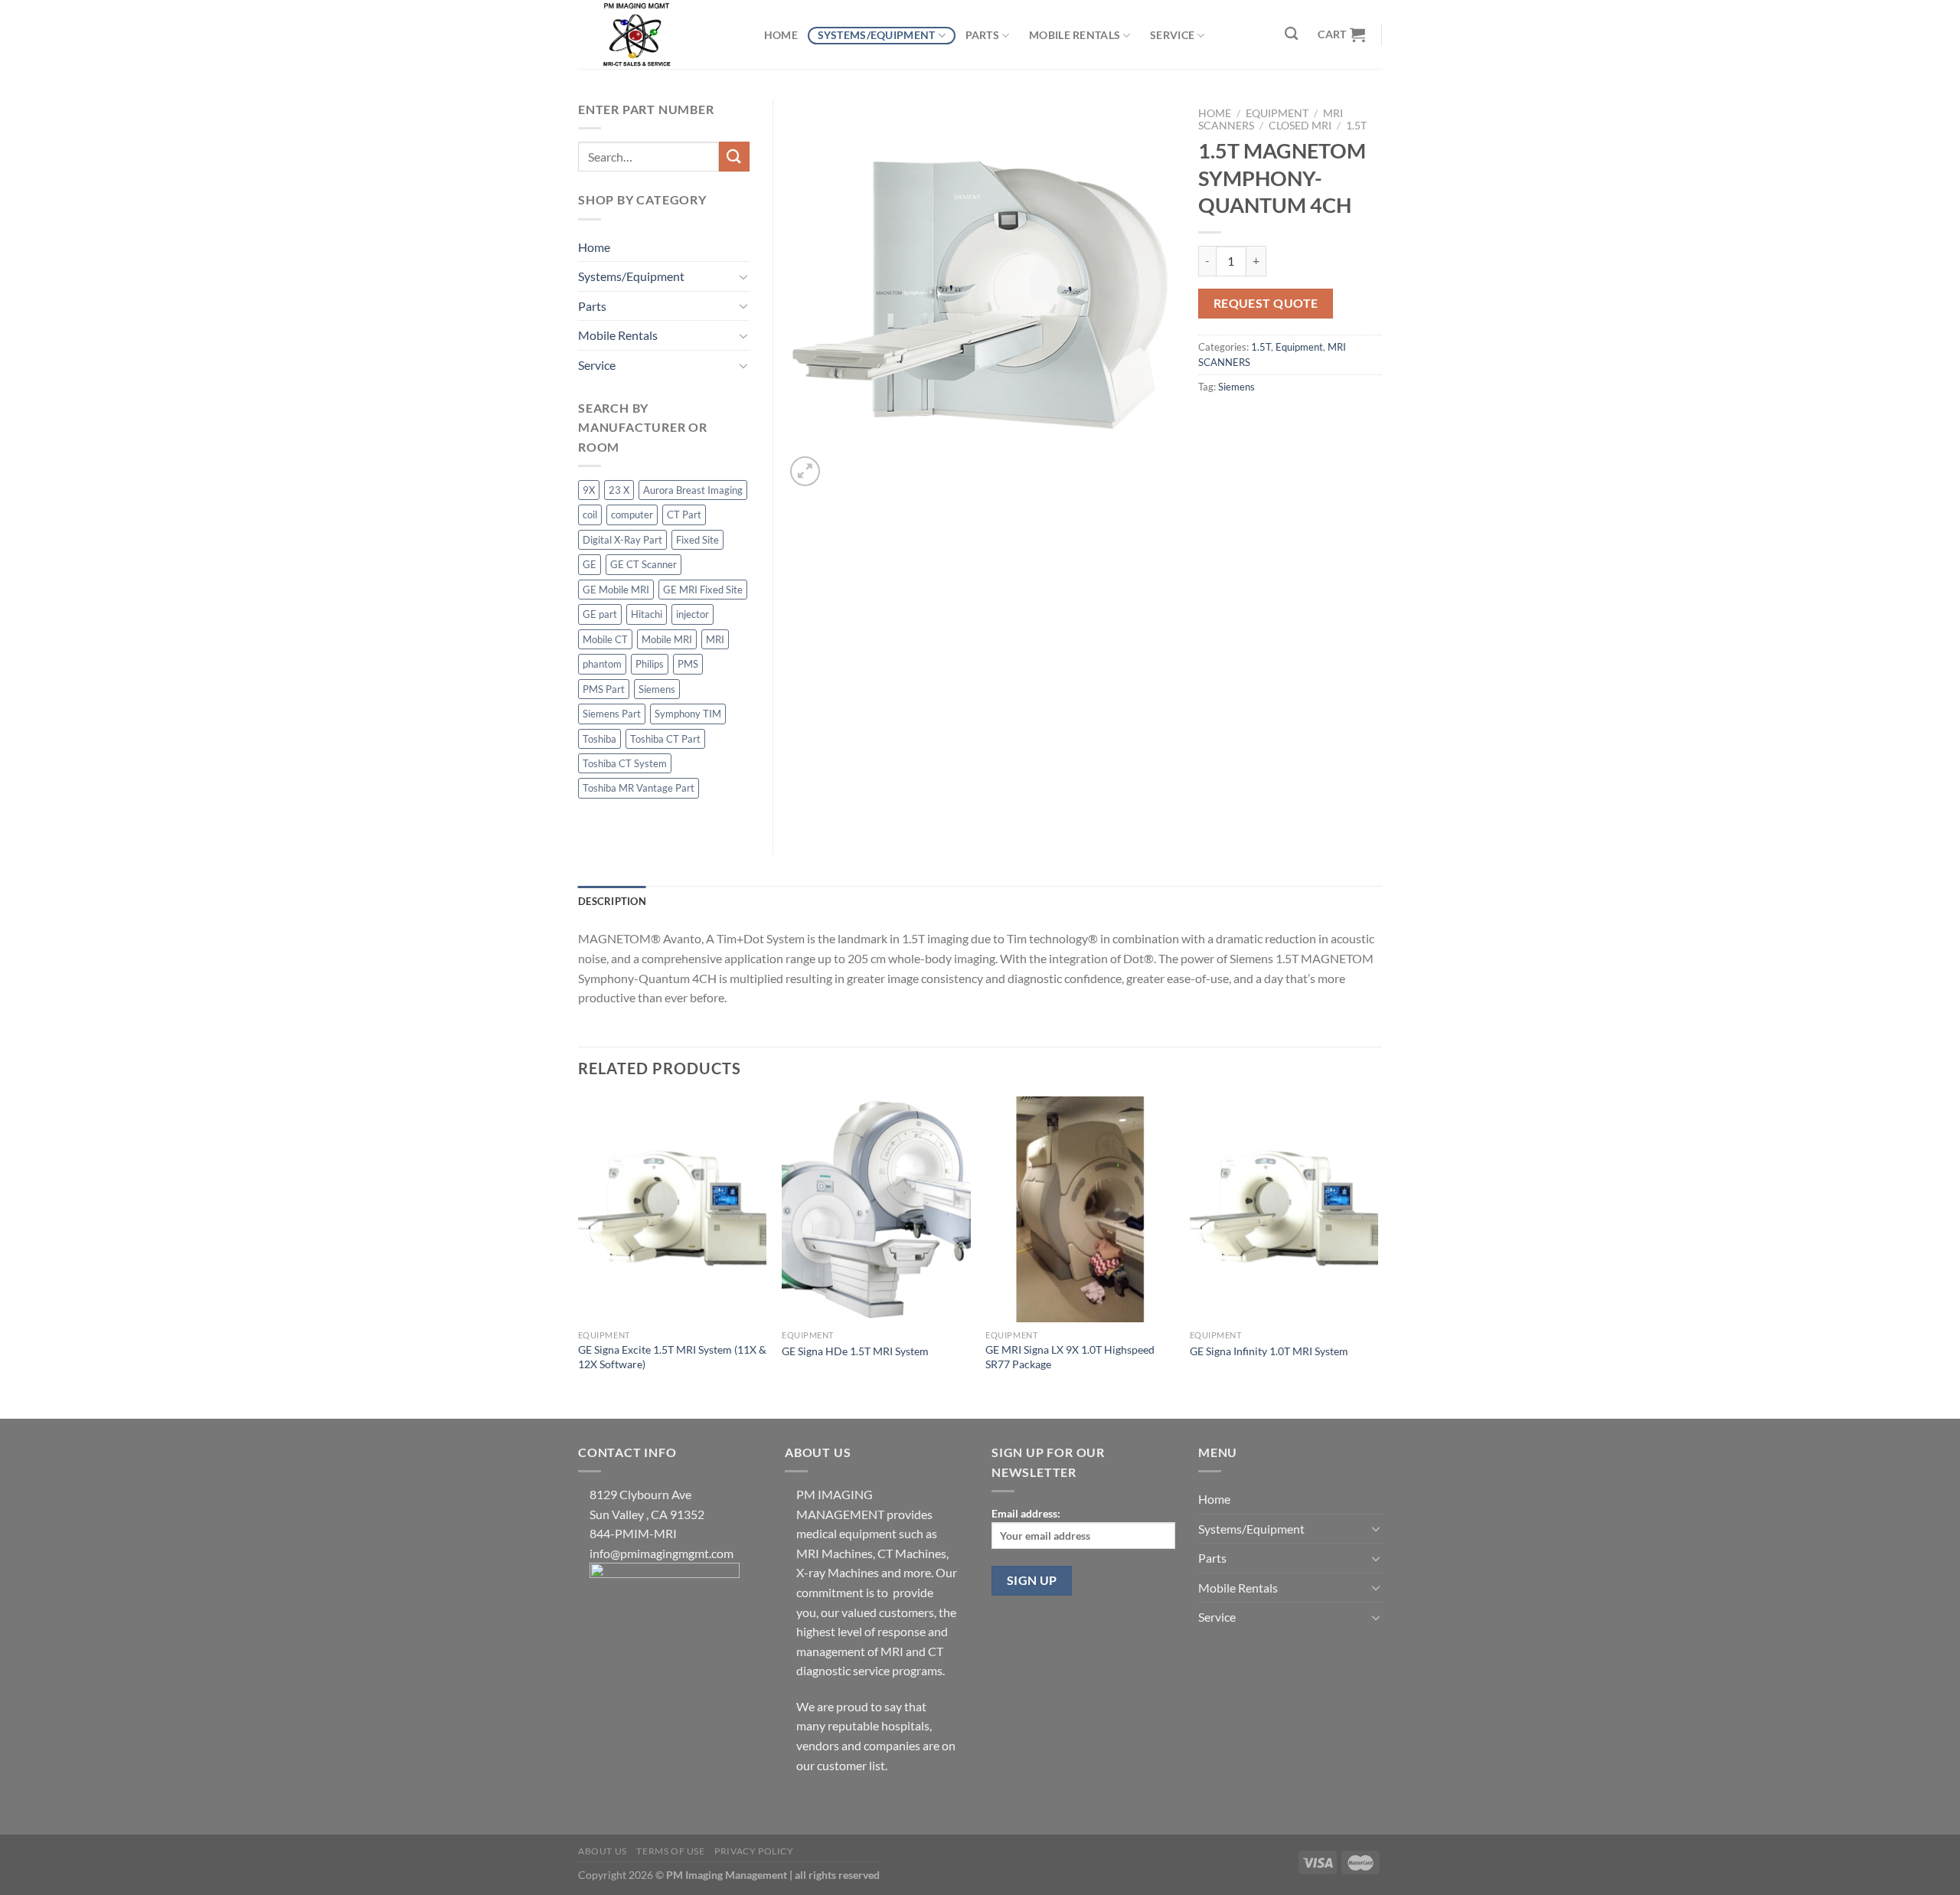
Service (1172, 35)
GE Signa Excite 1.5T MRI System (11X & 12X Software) (672, 1357)
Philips (650, 664)
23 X (619, 490)
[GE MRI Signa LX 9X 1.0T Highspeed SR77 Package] (1080, 1210)
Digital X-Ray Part (622, 540)
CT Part (684, 515)
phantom (602, 664)
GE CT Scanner (644, 564)
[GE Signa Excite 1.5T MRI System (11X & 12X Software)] (673, 1210)
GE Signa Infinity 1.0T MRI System (1269, 1351)
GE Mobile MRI (616, 590)
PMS (688, 664)
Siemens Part (612, 714)
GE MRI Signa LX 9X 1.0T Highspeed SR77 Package (1070, 1357)
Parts (982, 35)
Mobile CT (605, 639)
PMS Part (604, 689)
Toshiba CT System (625, 763)
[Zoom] (805, 471)
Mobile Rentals (1075, 35)
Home (781, 35)
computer (632, 515)
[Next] (1377, 1256)
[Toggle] (743, 276)
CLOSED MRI (1300, 126)
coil (590, 515)
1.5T (1356, 126)
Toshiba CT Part (665, 739)
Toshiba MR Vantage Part (639, 788)
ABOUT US (603, 1851)
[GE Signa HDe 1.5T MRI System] (876, 1210)
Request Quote (1266, 303)
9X (589, 490)
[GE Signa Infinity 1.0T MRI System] (1284, 1210)
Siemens (1236, 387)
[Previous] (579, 1256)
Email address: (1026, 1513)
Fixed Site (697, 540)
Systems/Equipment (877, 35)
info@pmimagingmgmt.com (661, 1553)
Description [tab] (612, 901)
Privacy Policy (754, 1851)
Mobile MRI (667, 639)
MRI (715, 639)
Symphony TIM (688, 714)
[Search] (1292, 34)
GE (590, 564)
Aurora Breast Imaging (693, 490)
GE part (600, 614)
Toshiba (599, 739)
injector (693, 614)
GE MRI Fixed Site (703, 590)
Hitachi (647, 614)
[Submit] (734, 157)
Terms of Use (670, 1851)
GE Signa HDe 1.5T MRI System (855, 1351)
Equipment (1277, 113)
